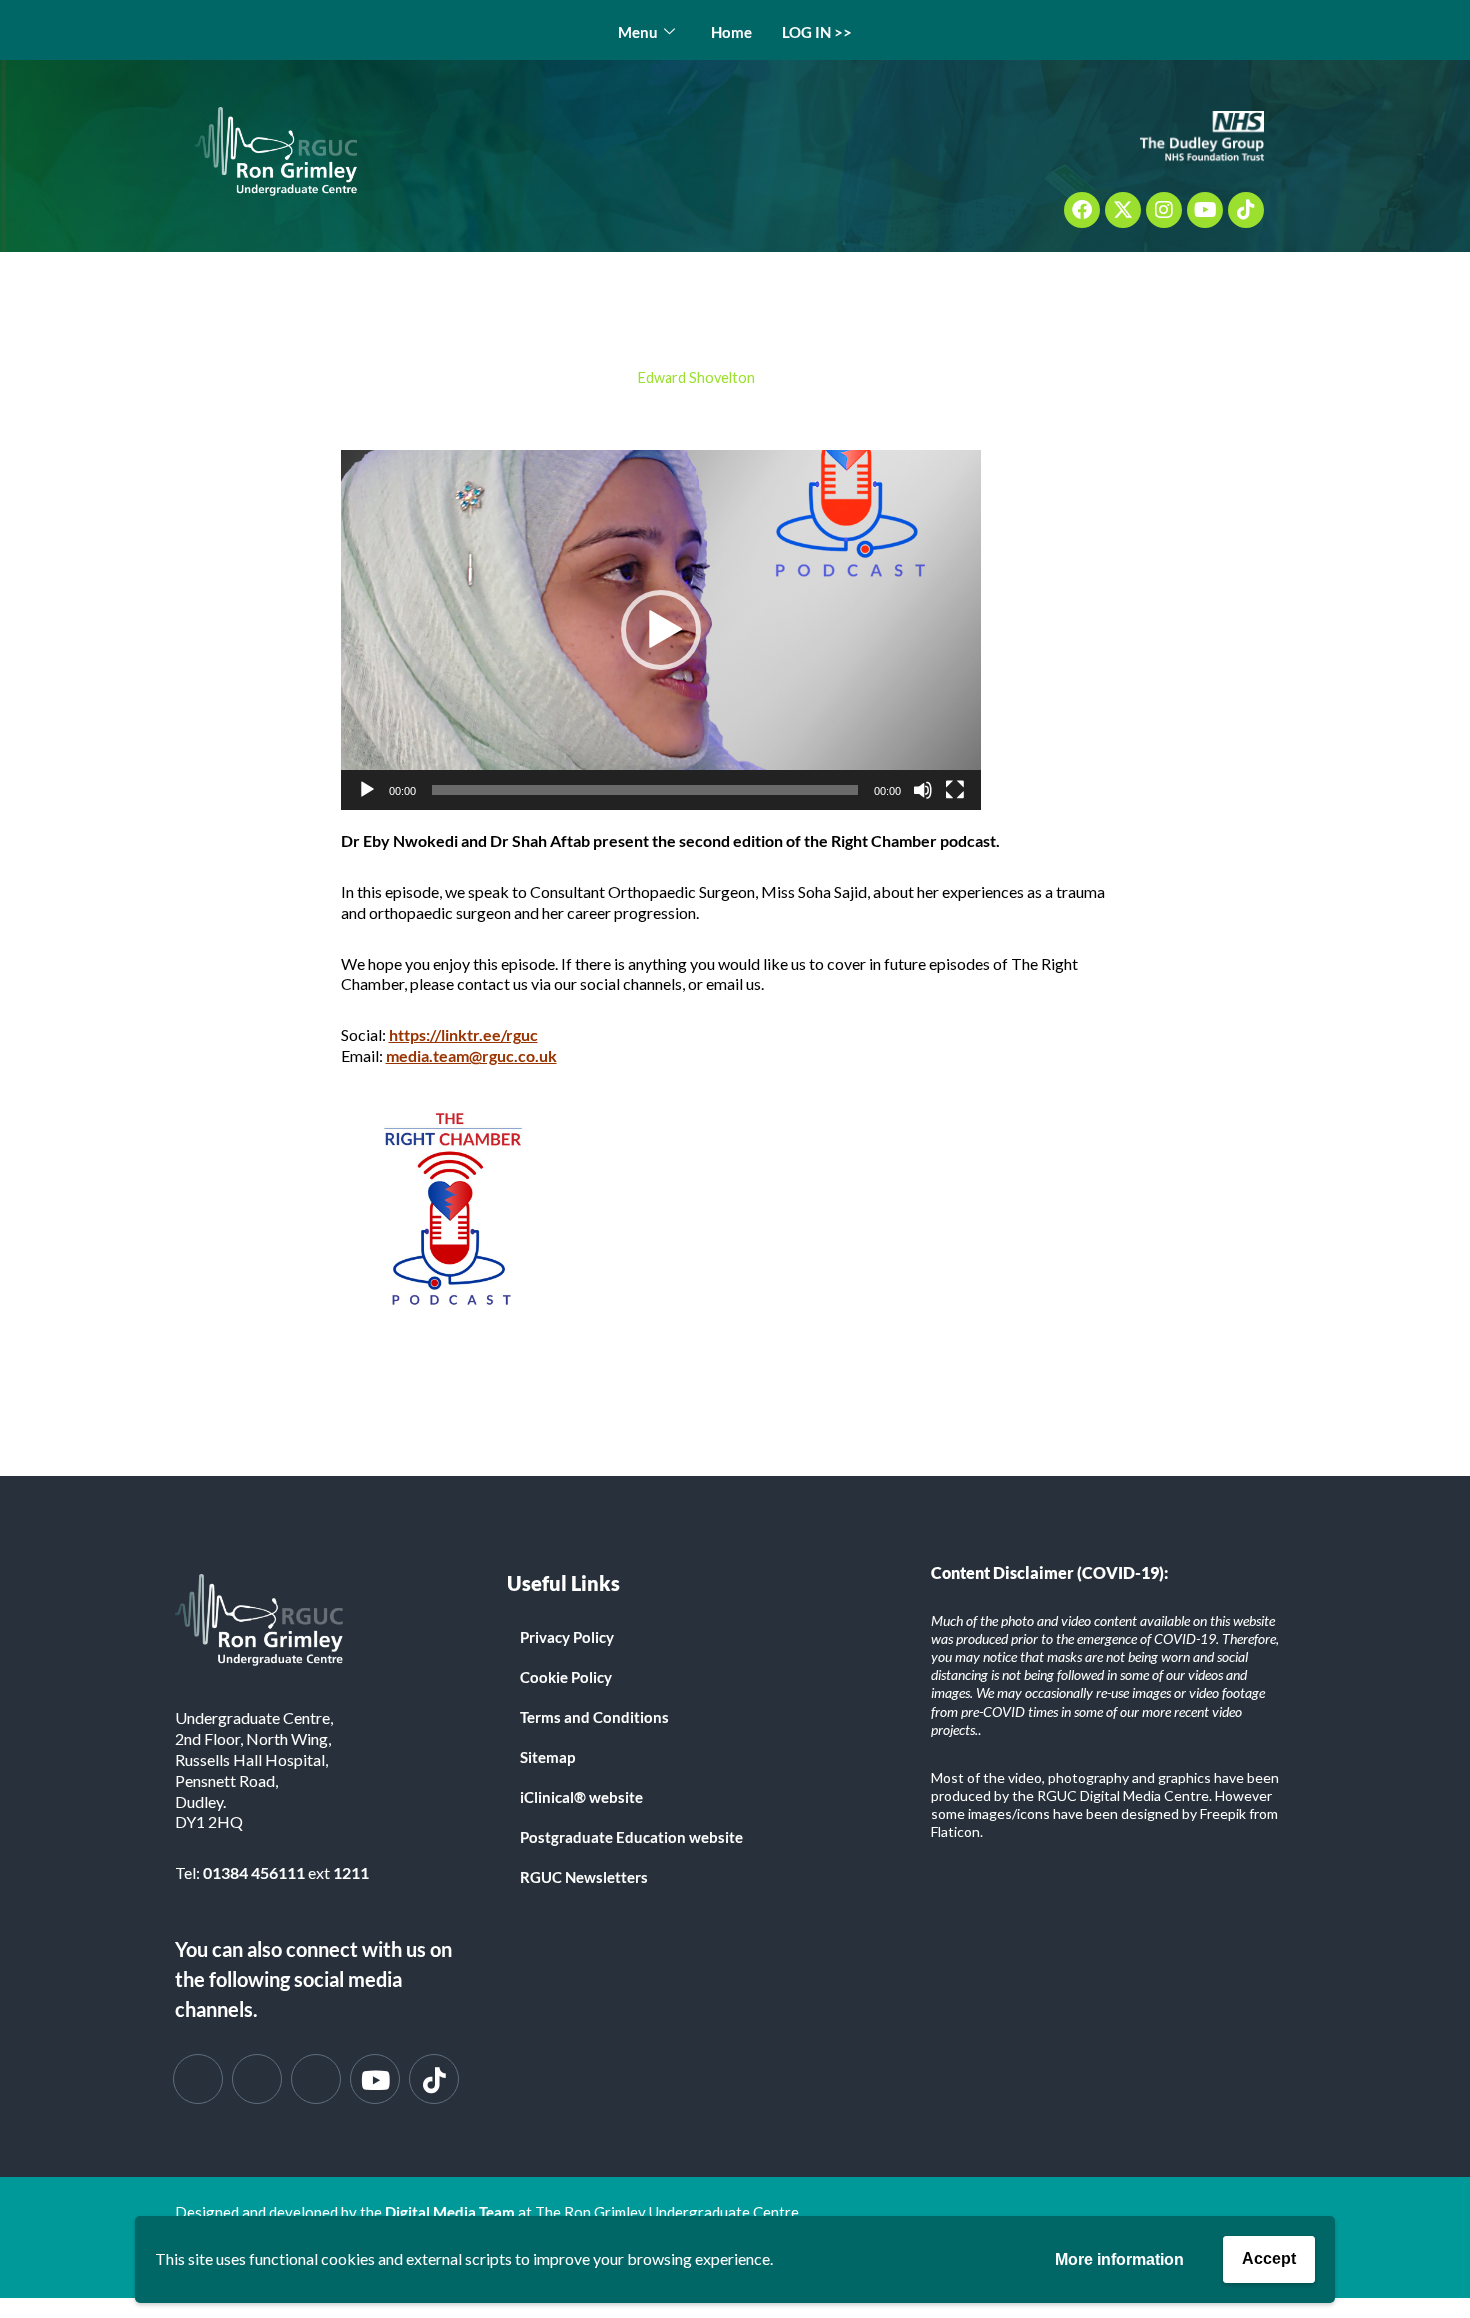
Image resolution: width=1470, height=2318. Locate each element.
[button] (661, 630)
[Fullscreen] (955, 790)
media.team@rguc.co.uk (471, 1055)
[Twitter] (257, 2079)
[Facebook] (1082, 210)
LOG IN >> (817, 32)
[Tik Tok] (434, 2079)
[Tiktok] (1246, 210)
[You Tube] (375, 2079)
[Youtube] (1205, 210)
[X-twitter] (1123, 210)
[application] (661, 630)
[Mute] (923, 790)
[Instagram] (1164, 210)
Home (731, 32)
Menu (638, 32)
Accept (1269, 2258)
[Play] (367, 790)
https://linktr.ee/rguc (463, 1034)
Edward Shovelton (696, 377)
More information (1119, 2259)
